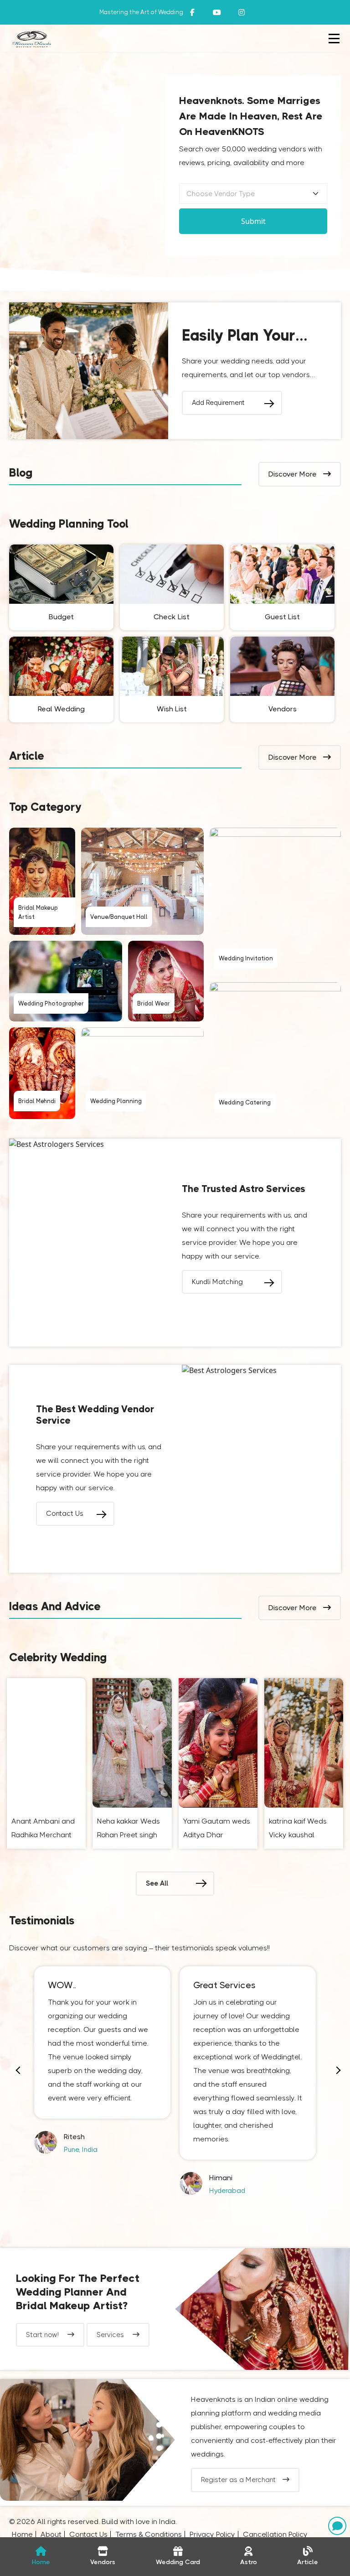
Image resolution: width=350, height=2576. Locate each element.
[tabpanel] (102, 2061)
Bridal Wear (154, 1003)
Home (22, 2534)
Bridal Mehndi (37, 1101)
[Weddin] (262, 2309)
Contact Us (65, 1513)
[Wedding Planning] (142, 1073)
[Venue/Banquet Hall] (142, 881)
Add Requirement (218, 403)
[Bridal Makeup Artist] (42, 881)
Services (111, 2335)
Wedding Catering (245, 1102)
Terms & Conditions (149, 2534)
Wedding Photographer (51, 1003)
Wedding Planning (116, 1101)
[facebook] (192, 12)
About (51, 2534)
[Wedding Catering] (275, 1051)
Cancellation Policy (275, 2534)
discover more (293, 474)
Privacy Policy (212, 2534)
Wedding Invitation (246, 958)
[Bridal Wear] (166, 981)
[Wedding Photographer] (66, 981)
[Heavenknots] (87, 2440)
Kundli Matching (217, 1282)
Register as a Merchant (238, 2480)
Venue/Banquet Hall (119, 917)
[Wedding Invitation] (275, 902)
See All (157, 1883)
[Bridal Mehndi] (42, 1073)
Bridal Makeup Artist (38, 912)
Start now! (43, 2335)
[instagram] (217, 12)
